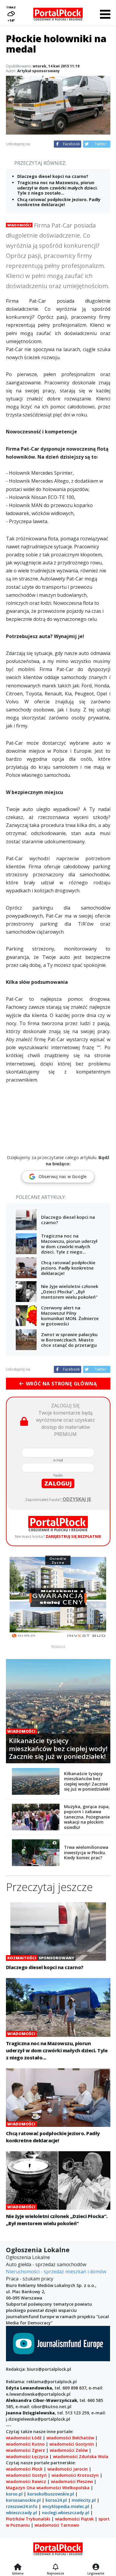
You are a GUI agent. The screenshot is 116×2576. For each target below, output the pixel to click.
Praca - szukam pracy (30, 2279)
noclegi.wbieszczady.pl (66, 2513)
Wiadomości (19, 225)
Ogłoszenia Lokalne (28, 2257)
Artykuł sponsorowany (39, 71)
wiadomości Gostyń (26, 2475)
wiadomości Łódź (24, 2438)
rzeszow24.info (22, 2506)
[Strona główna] (18, 2567)
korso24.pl (56, 2500)
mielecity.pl (84, 2500)
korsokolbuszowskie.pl (51, 2494)
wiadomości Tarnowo (57, 2525)
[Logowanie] (96, 2567)
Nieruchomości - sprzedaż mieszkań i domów (56, 2272)
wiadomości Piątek (74, 2519)
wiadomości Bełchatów (70, 2438)
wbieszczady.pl (22, 2513)
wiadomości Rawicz (26, 2481)
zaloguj (58, 1483)
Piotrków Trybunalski (28, 2519)
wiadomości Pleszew (72, 2481)
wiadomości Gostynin (72, 2444)
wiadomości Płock (24, 2469)
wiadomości (49, 2488)
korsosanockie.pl (23, 2500)
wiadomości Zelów (69, 2450)
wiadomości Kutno (25, 2444)
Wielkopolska (76, 2488)
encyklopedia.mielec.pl (66, 2506)
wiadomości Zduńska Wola (81, 2456)
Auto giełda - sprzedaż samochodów (46, 2264)
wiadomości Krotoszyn (75, 2475)
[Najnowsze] (55, 2567)
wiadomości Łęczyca (27, 2456)
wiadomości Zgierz (25, 2450)
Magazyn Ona (21, 2488)
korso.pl (14, 2494)
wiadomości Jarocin (68, 2469)
